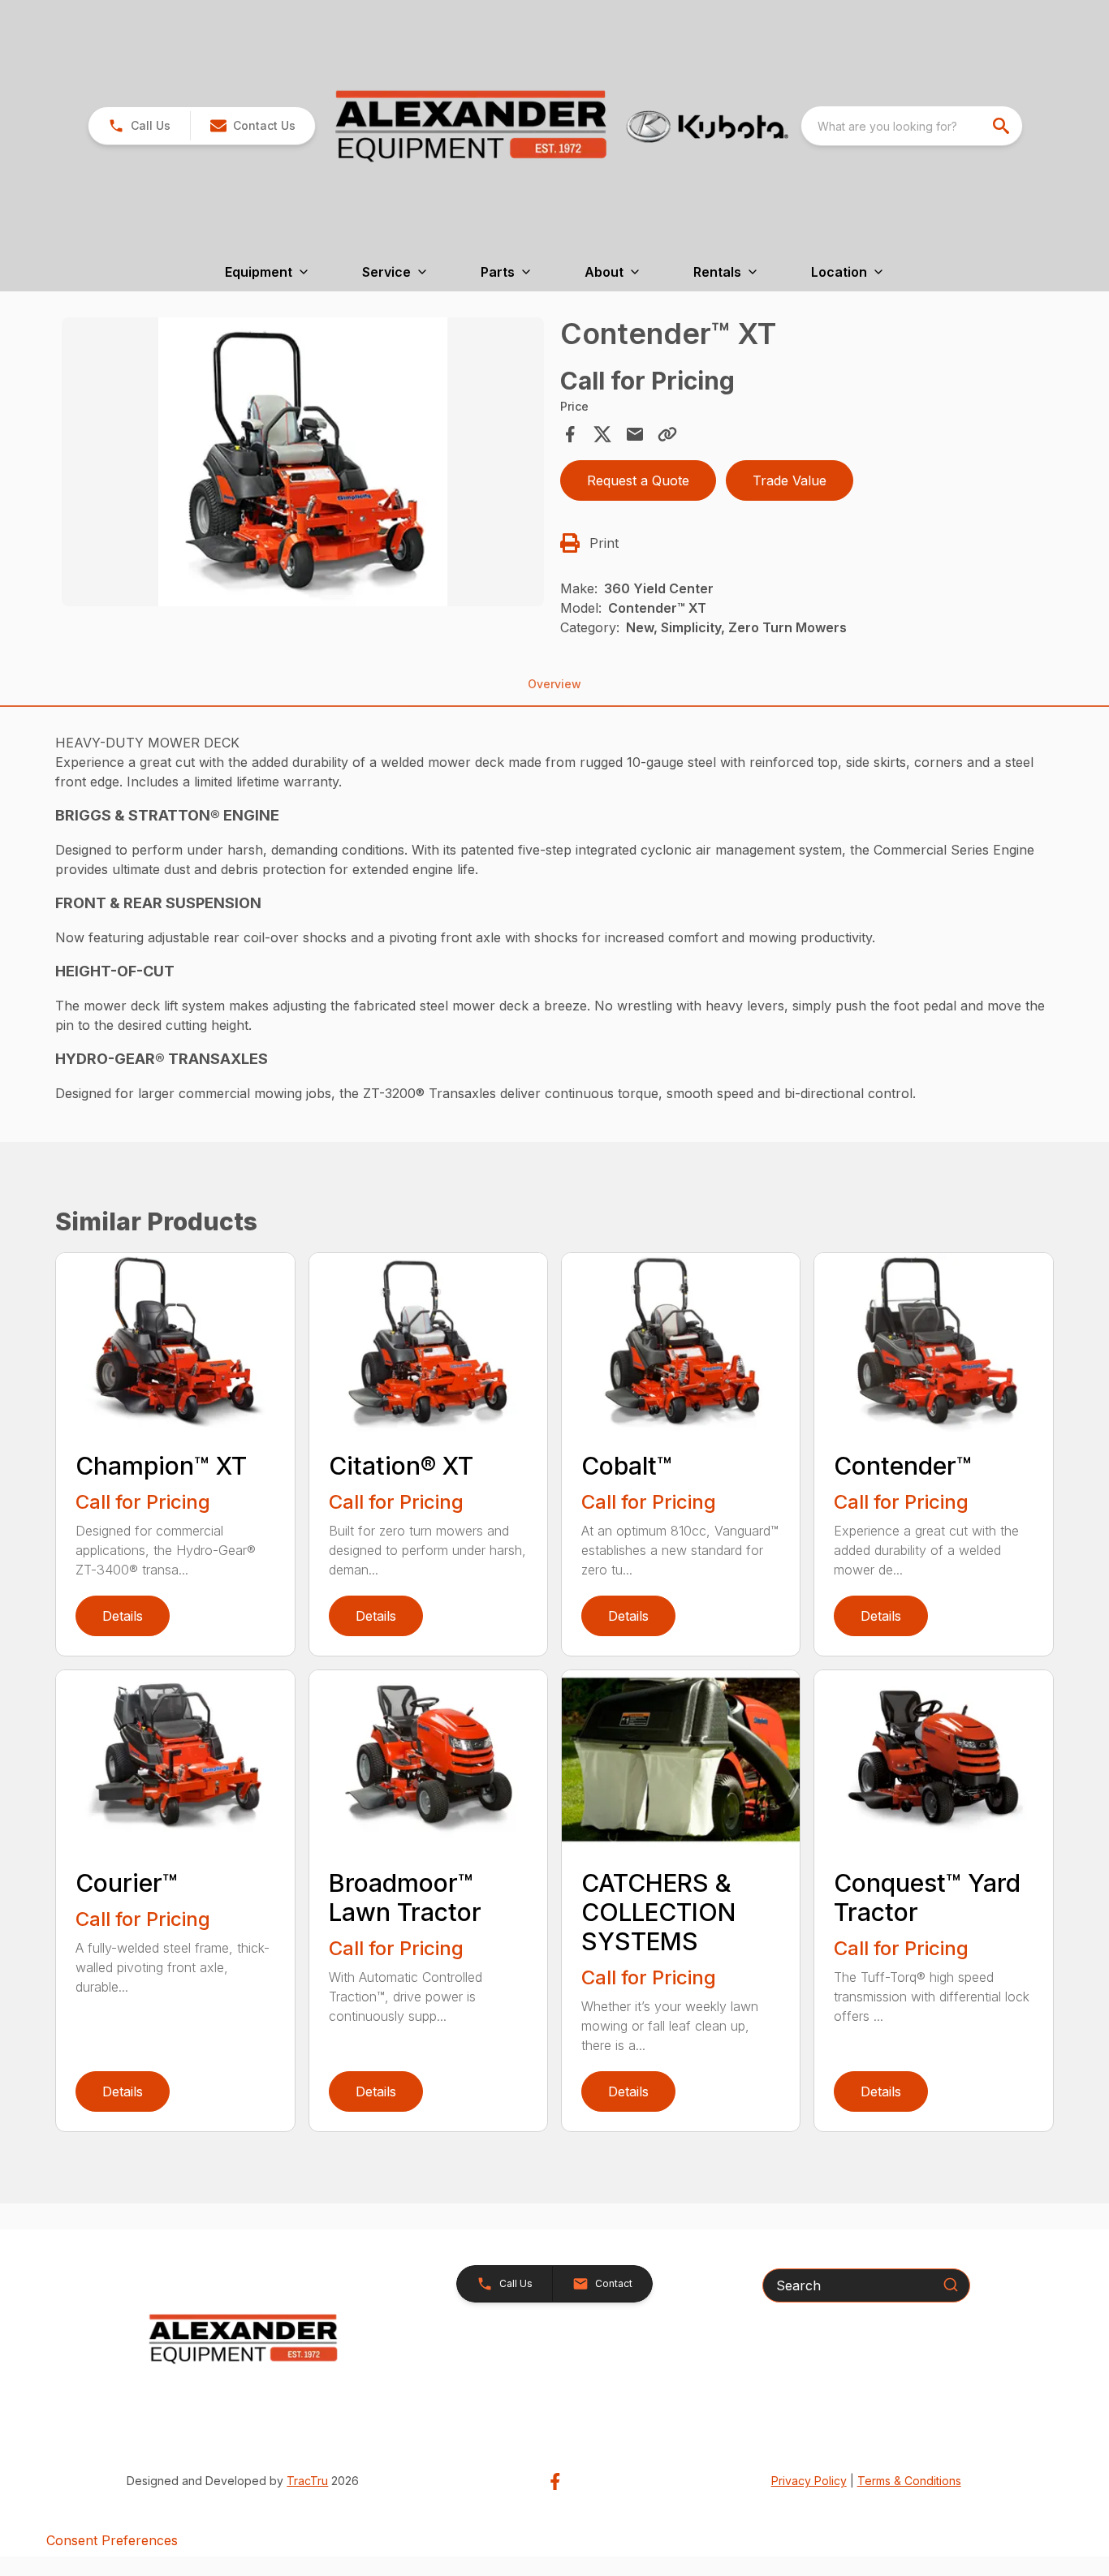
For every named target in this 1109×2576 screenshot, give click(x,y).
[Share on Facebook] (570, 434)
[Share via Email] (635, 434)
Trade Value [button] (790, 480)
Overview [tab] (554, 684)
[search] (1003, 126)
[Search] (951, 2285)
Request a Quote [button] (638, 480)
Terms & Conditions (909, 2481)
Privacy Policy (809, 2481)
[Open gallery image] (302, 462)
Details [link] (123, 1616)
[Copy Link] (667, 434)
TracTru (307, 2481)
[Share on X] (602, 434)
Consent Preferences (112, 2540)
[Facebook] (555, 2481)
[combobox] (912, 126)
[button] (139, 126)
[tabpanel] (302, 464)
